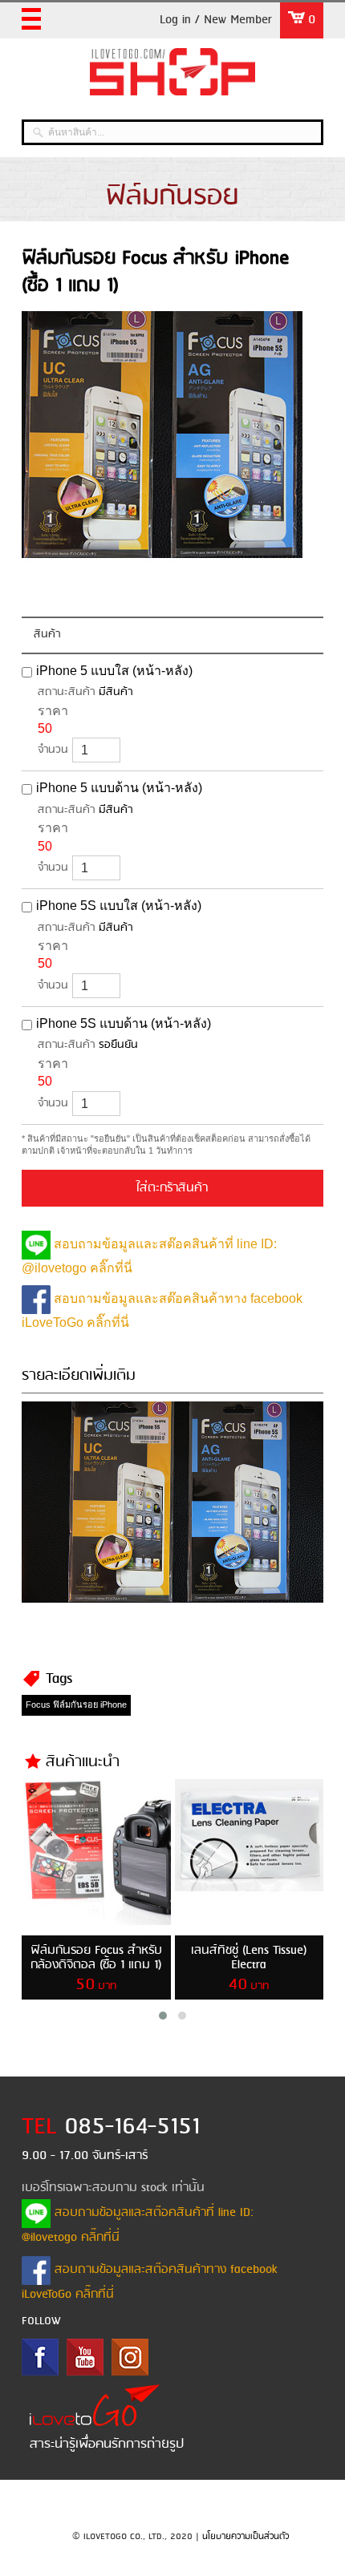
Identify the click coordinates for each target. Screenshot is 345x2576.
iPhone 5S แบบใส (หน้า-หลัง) (119, 906)
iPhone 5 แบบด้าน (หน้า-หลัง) (119, 788)
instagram (130, 2357)
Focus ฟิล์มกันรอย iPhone (76, 1705)
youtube (85, 2357)
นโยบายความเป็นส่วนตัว (246, 2537)
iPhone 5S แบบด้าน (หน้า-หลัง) (124, 1023)
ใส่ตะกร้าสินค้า (172, 1188)
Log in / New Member (216, 20)
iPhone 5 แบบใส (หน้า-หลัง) (114, 671)
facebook (40, 2357)
